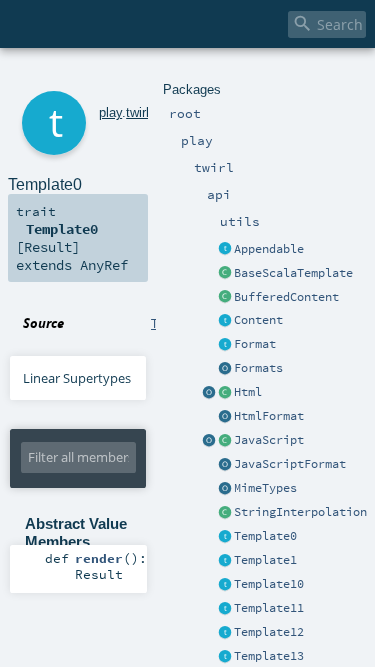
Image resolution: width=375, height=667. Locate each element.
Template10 (269, 584)
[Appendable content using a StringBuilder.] (225, 298)
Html (248, 392)
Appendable (269, 249)
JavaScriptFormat (290, 464)
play (110, 112)
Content (258, 320)
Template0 (265, 536)
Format (255, 344)
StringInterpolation (300, 512)
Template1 (265, 560)
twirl (137, 112)
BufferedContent (286, 297)
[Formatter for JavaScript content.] (225, 465)
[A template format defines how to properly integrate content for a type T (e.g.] (225, 345)
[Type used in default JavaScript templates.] (225, 441)
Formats (258, 368)
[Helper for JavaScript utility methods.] (209, 441)
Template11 (269, 608)
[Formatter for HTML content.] (225, 417)
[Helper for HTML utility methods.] (209, 393)
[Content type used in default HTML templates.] (225, 393)
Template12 (269, 632)
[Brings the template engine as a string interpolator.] (225, 513)
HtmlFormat (269, 416)
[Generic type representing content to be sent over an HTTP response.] (225, 321)
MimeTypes (265, 488)
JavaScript (269, 440)
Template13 (269, 656)
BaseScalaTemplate (293, 273)
